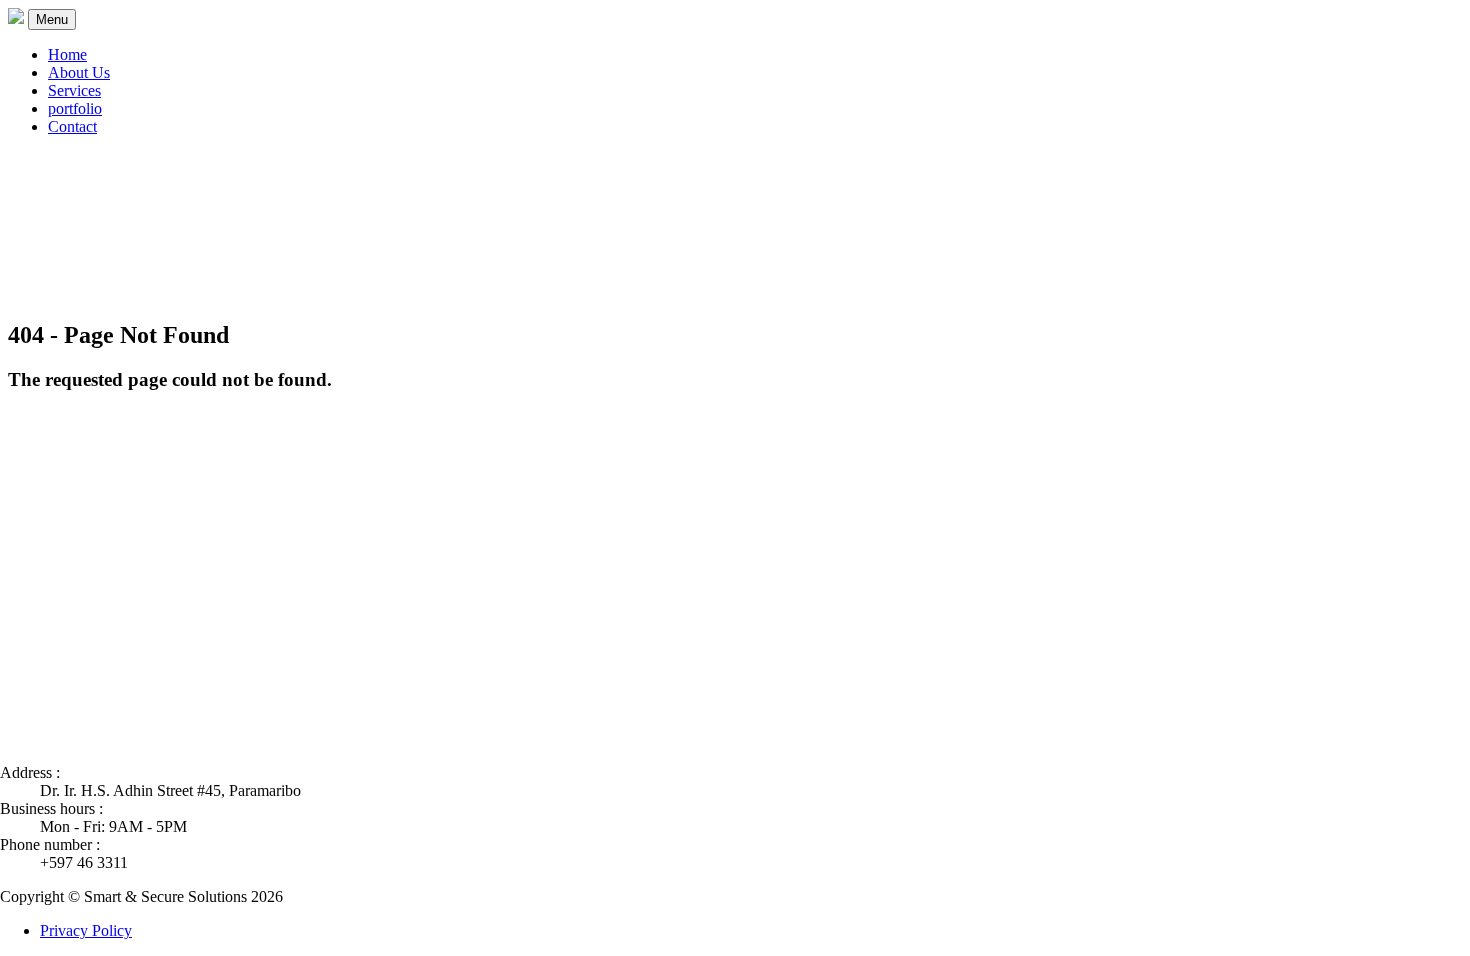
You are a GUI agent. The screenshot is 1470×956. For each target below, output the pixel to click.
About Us (79, 72)
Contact (72, 126)
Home (67, 54)
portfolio (75, 108)
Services (74, 90)
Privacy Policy (86, 930)
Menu (52, 19)
